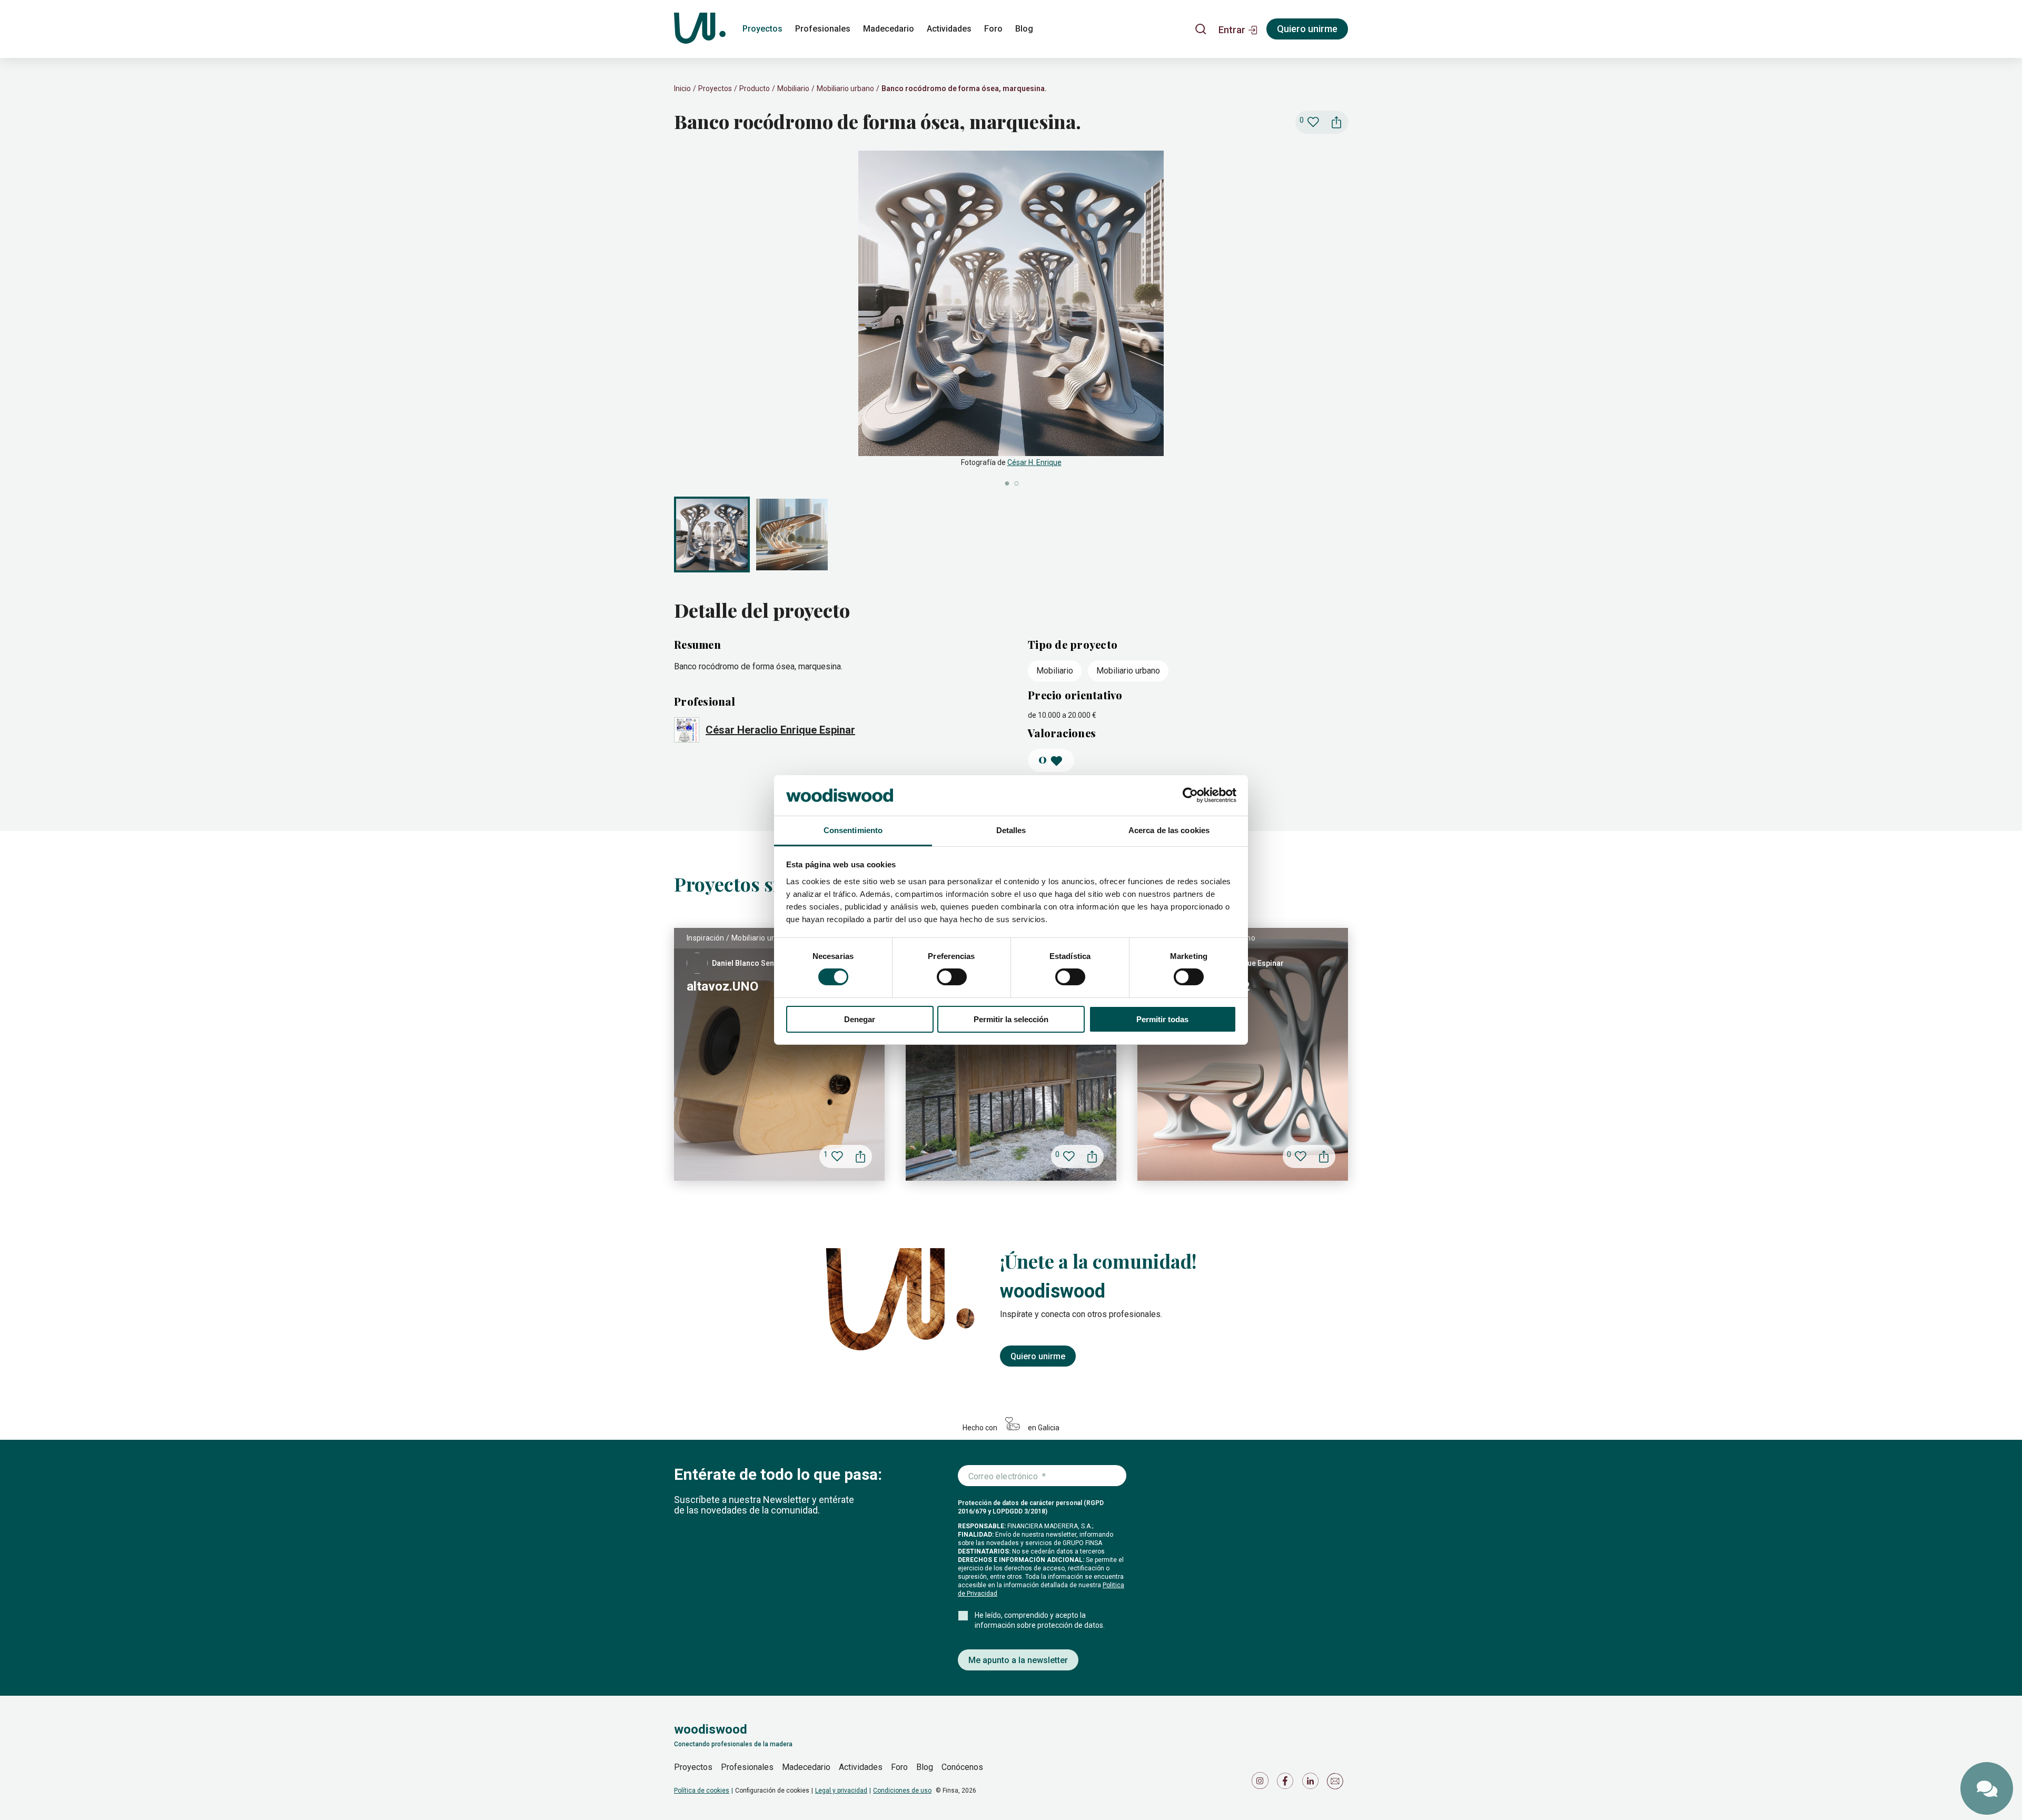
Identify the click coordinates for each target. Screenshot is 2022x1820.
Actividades (949, 29)
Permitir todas (1162, 1019)
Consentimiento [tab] (853, 830)
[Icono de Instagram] (1262, 1783)
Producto (755, 88)
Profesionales (823, 29)
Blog (1024, 29)
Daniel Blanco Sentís (747, 963)
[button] (1238, 29)
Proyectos (762, 29)
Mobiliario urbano (845, 88)
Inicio (682, 88)
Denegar (860, 1019)
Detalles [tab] (1011, 830)
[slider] (1011, 319)
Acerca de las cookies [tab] (1169, 830)
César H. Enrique (1034, 462)
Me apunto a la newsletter (1018, 1660)
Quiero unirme (1307, 29)
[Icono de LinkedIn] (1312, 1783)
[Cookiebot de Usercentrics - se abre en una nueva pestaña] (1190, 795)
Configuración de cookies (772, 1791)
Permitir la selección (1011, 1019)
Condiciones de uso (902, 1791)
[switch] (952, 977)
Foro (993, 29)
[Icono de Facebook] (1287, 1783)
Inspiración (706, 938)
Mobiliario (793, 88)
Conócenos (962, 1767)
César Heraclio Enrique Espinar (780, 730)
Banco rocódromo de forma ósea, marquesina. (964, 88)
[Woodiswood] (700, 29)
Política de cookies (702, 1791)
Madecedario (889, 29)
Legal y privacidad (841, 1791)
